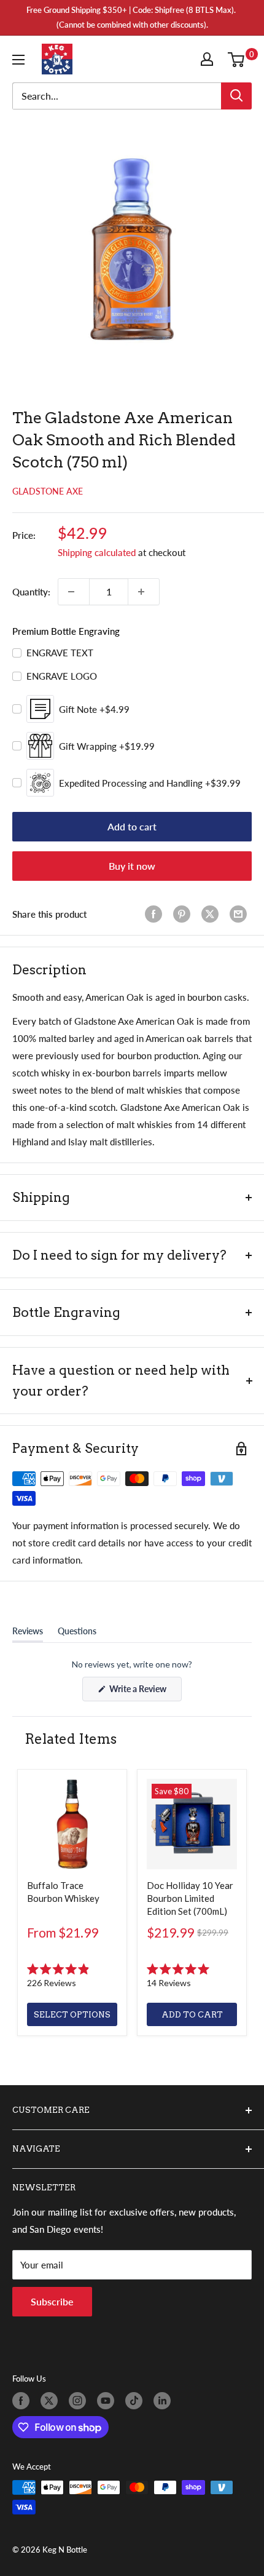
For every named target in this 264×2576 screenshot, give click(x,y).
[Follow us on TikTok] (136, 2401)
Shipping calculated (97, 552)
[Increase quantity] (144, 592)
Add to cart (132, 826)
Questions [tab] (77, 1634)
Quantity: (31, 592)
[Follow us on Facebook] (23, 2401)
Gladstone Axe (48, 491)
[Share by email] (241, 914)
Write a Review (145, 1692)
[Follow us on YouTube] (108, 2401)
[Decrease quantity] (74, 592)
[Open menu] (21, 60)
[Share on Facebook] (156, 914)
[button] (72, 1976)
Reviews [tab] (28, 1634)
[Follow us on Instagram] (80, 2401)
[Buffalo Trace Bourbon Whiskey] (72, 1824)
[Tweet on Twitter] (212, 914)
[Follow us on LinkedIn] (165, 2401)
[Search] (236, 96)
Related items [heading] (71, 1739)
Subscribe (52, 2301)
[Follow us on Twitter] (52, 2401)
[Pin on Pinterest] (184, 914)
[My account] (209, 59)
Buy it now (132, 866)
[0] (239, 59)
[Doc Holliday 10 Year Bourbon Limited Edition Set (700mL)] (192, 1824)
